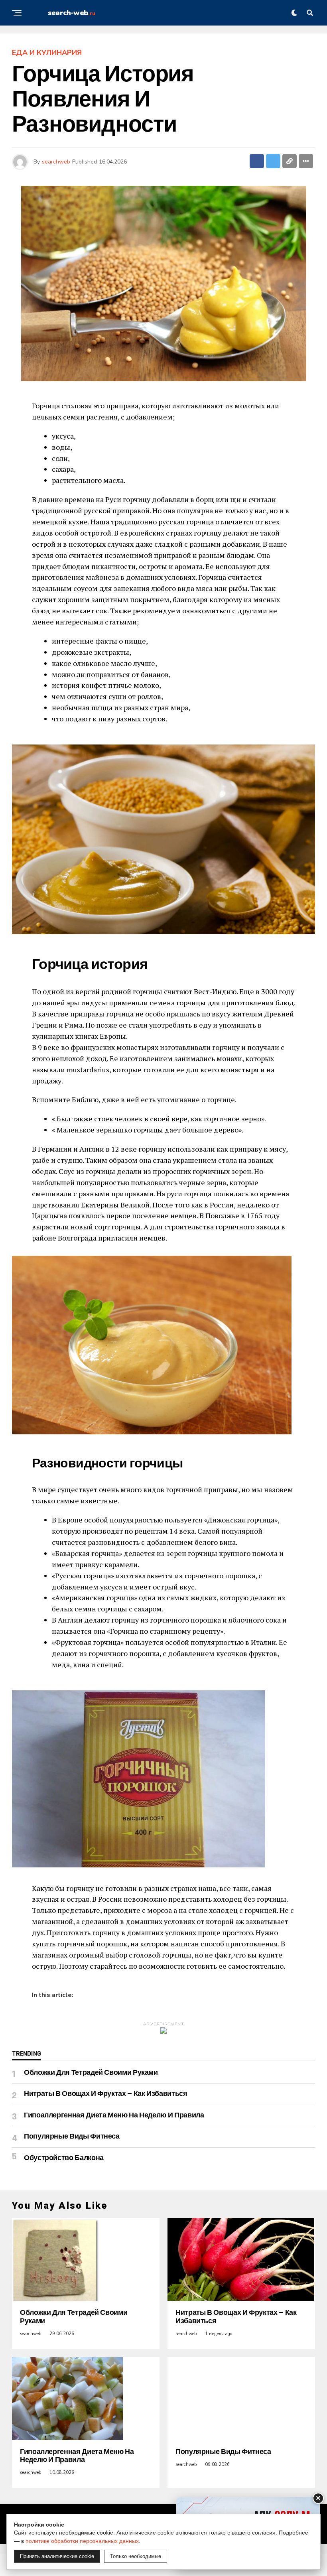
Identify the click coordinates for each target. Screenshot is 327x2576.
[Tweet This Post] (273, 161)
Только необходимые (136, 2556)
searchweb (56, 162)
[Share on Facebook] (257, 161)
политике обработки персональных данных (82, 2541)
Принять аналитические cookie (57, 2556)
